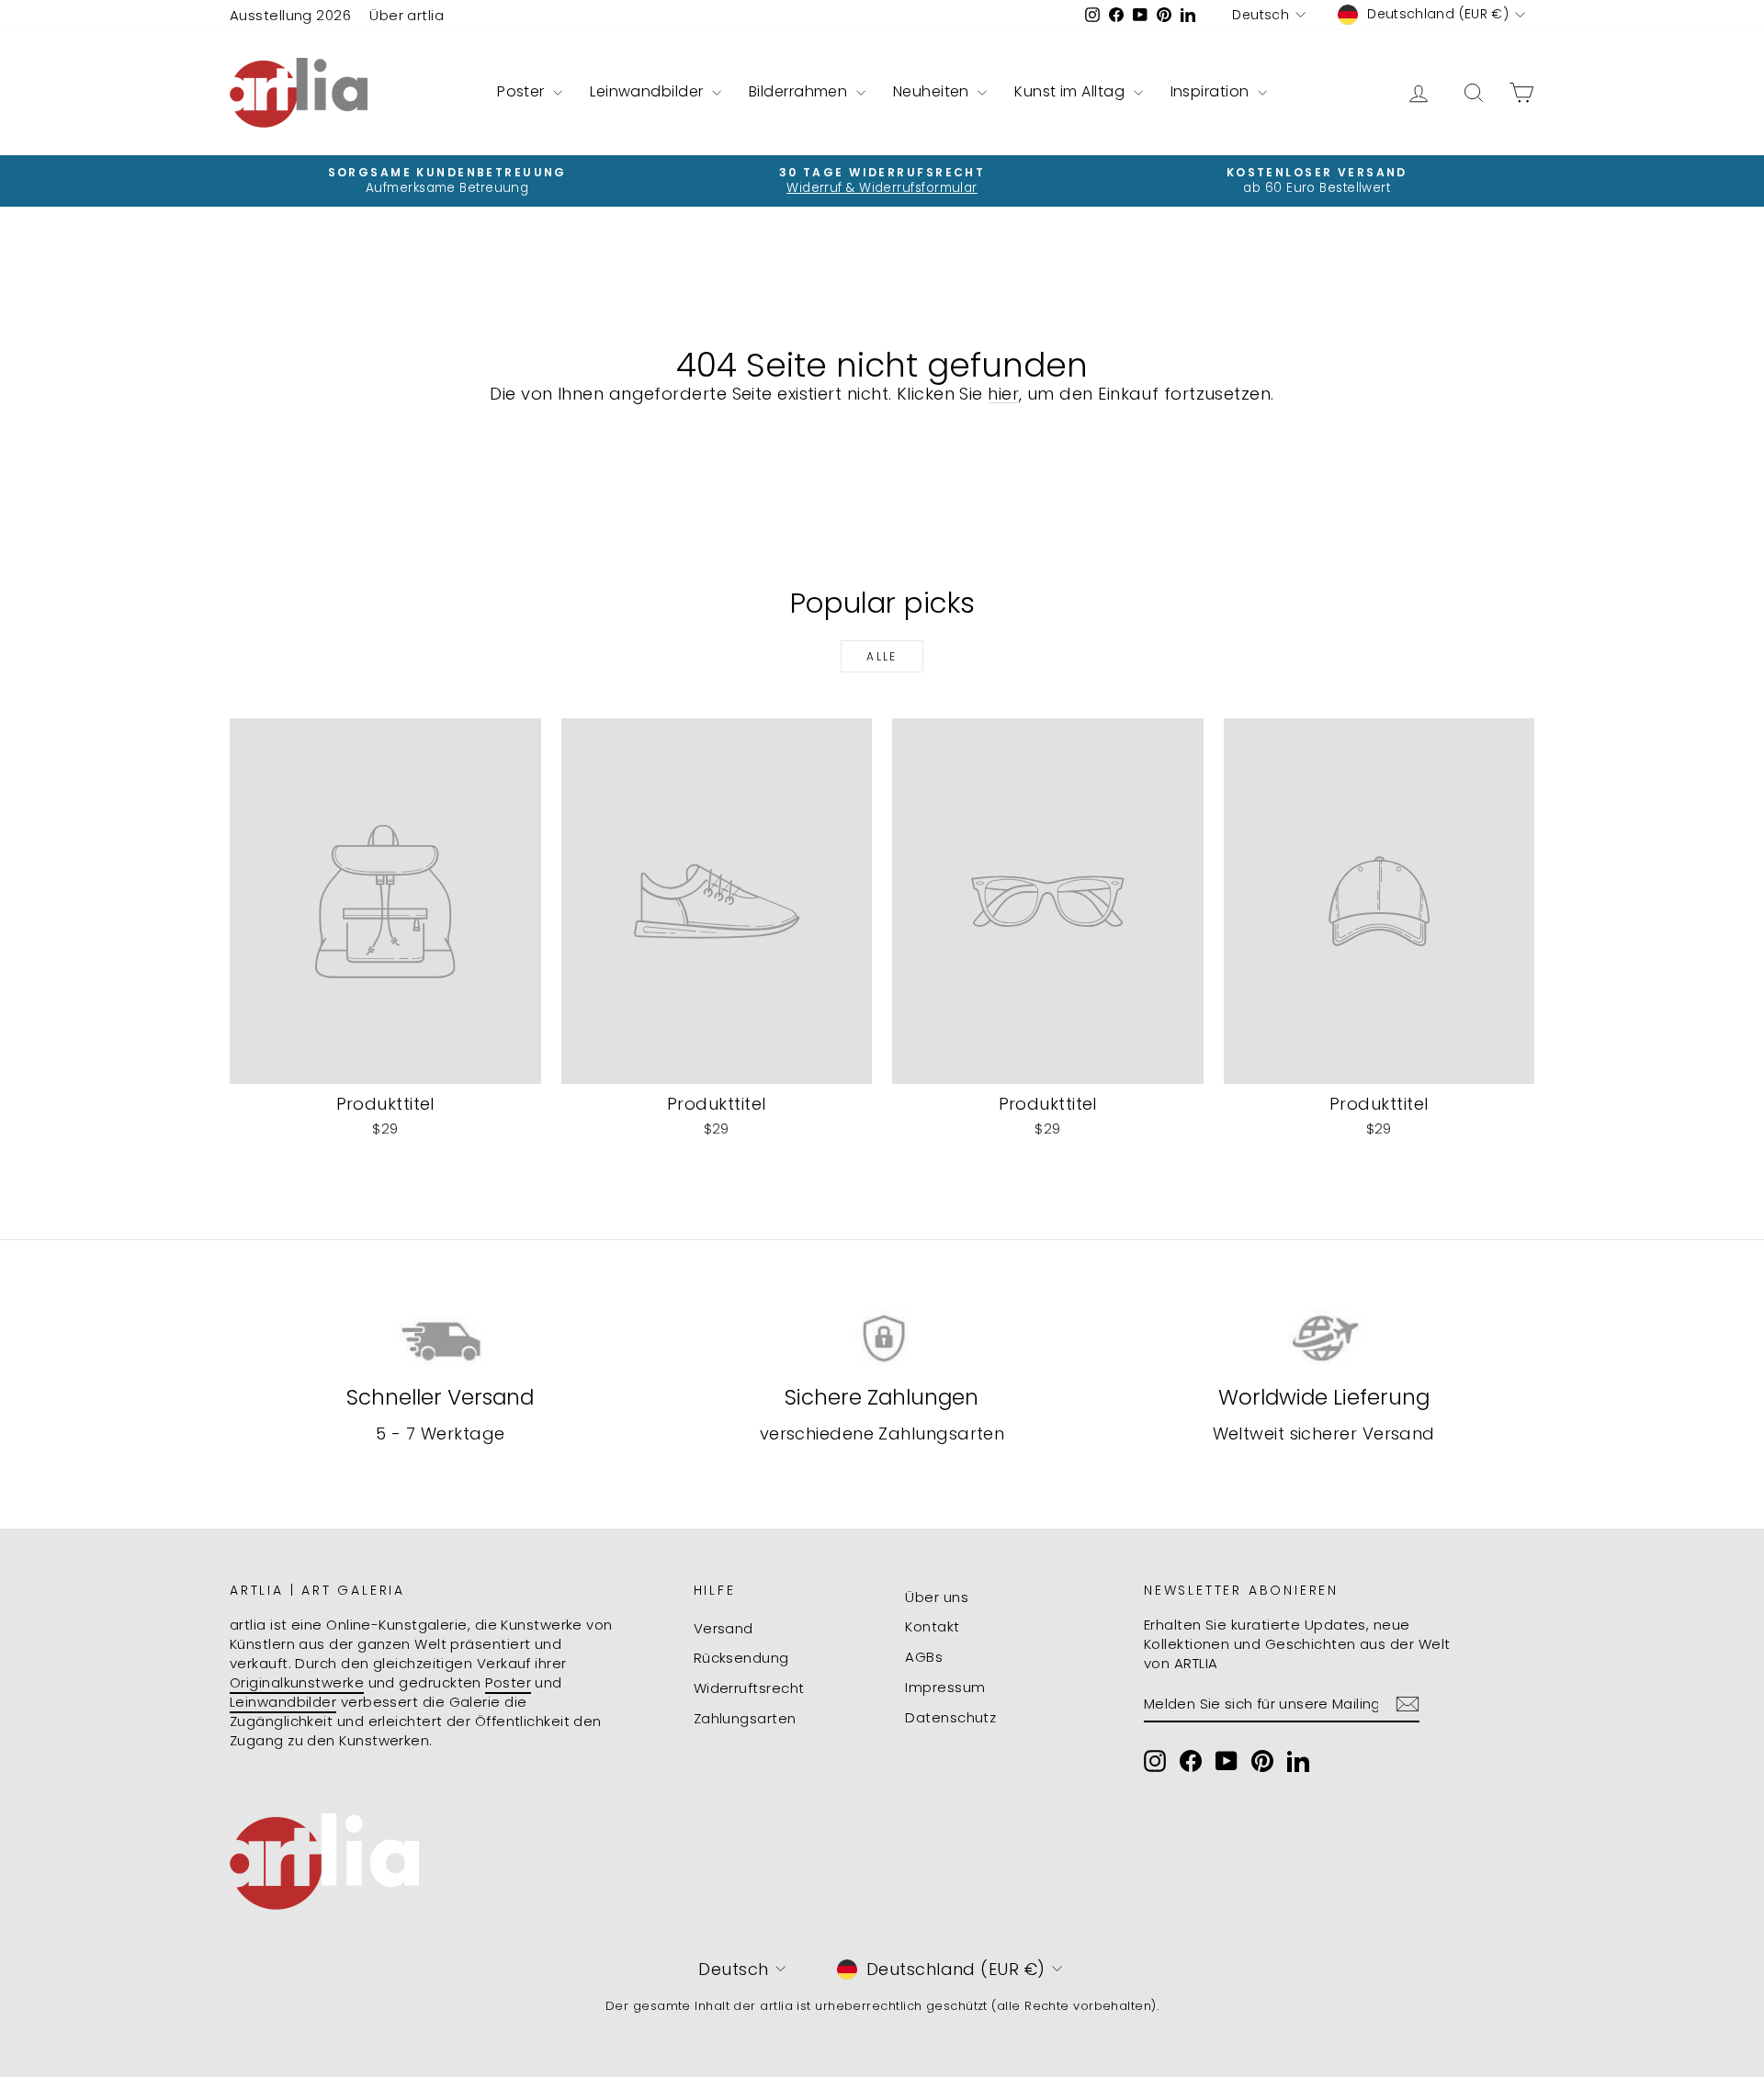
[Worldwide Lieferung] (1323, 1339)
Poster (523, 91)
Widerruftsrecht (749, 1688)
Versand (724, 1628)
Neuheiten (933, 91)
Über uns (937, 1597)
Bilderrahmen (800, 91)
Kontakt (932, 1626)
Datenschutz (950, 1717)
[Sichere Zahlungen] (882, 1339)
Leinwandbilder (649, 91)
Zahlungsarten (745, 1718)
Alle (882, 656)
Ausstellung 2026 (290, 15)
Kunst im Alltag (1071, 91)
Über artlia (407, 15)
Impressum (945, 1687)
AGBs (924, 1657)
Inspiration (1212, 91)
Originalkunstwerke (297, 1682)
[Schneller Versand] (441, 1339)
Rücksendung (741, 1658)
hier (1003, 394)
